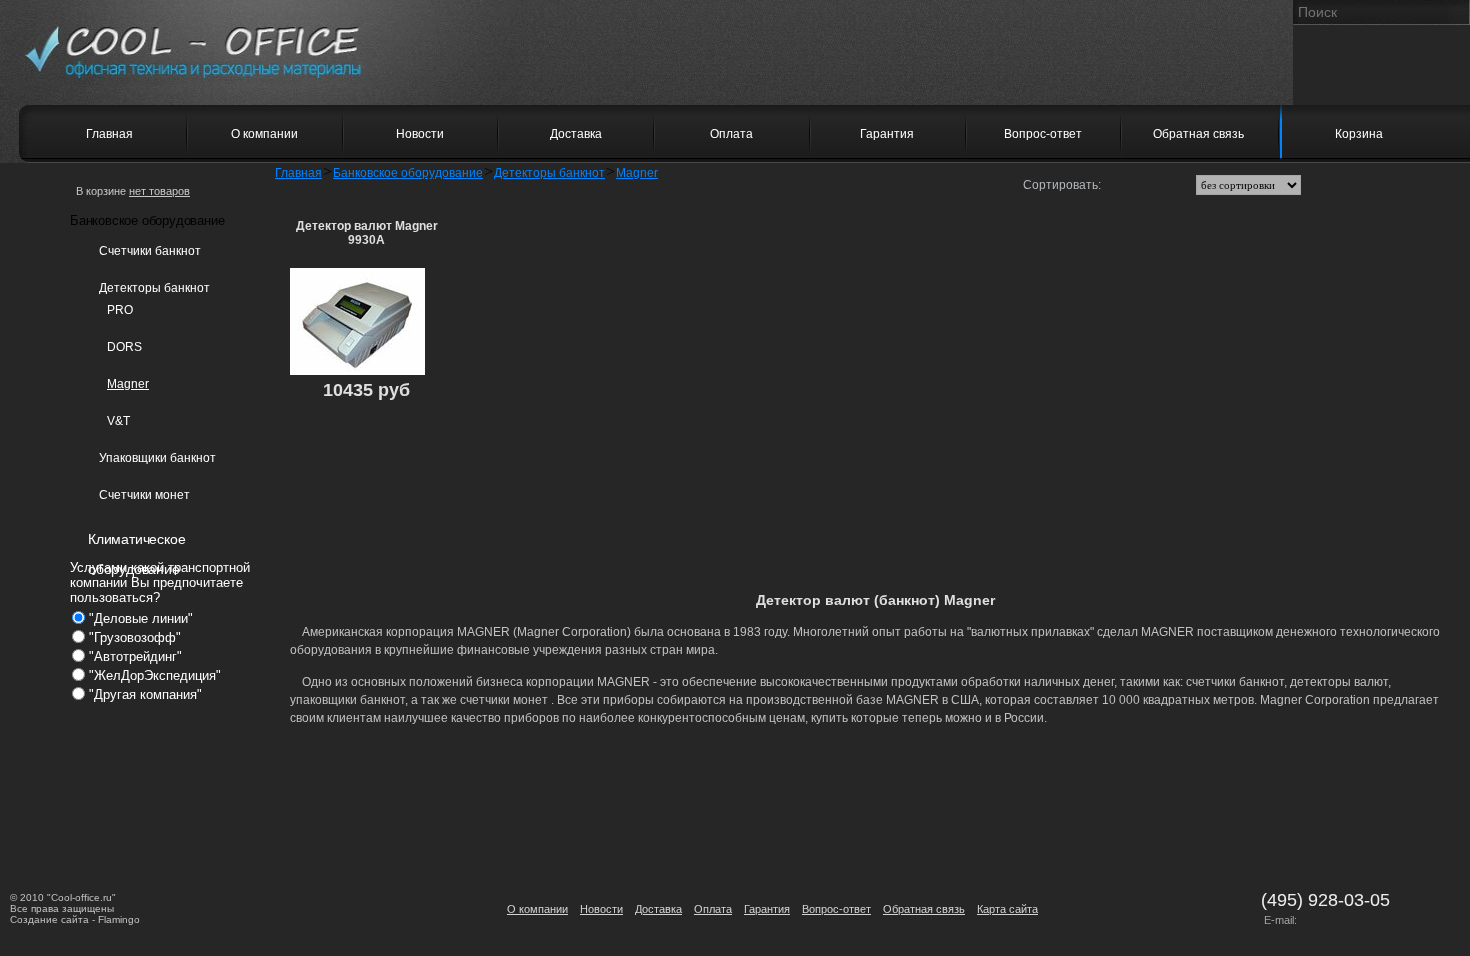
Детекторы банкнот (154, 288)
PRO (120, 310)
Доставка (658, 909)
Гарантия (767, 909)
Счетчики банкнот (150, 251)
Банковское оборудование (408, 173)
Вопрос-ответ (836, 909)
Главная (298, 173)
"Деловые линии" (141, 618)
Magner (128, 384)
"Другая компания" (145, 694)
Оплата (713, 909)
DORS (124, 347)
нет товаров (159, 191)
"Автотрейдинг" (135, 656)
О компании (537, 909)
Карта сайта (1007, 909)
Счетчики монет (144, 495)
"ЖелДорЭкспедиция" (155, 675)
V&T (118, 421)
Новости (601, 909)
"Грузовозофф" (135, 637)
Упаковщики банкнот (157, 458)
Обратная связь (924, 909)
